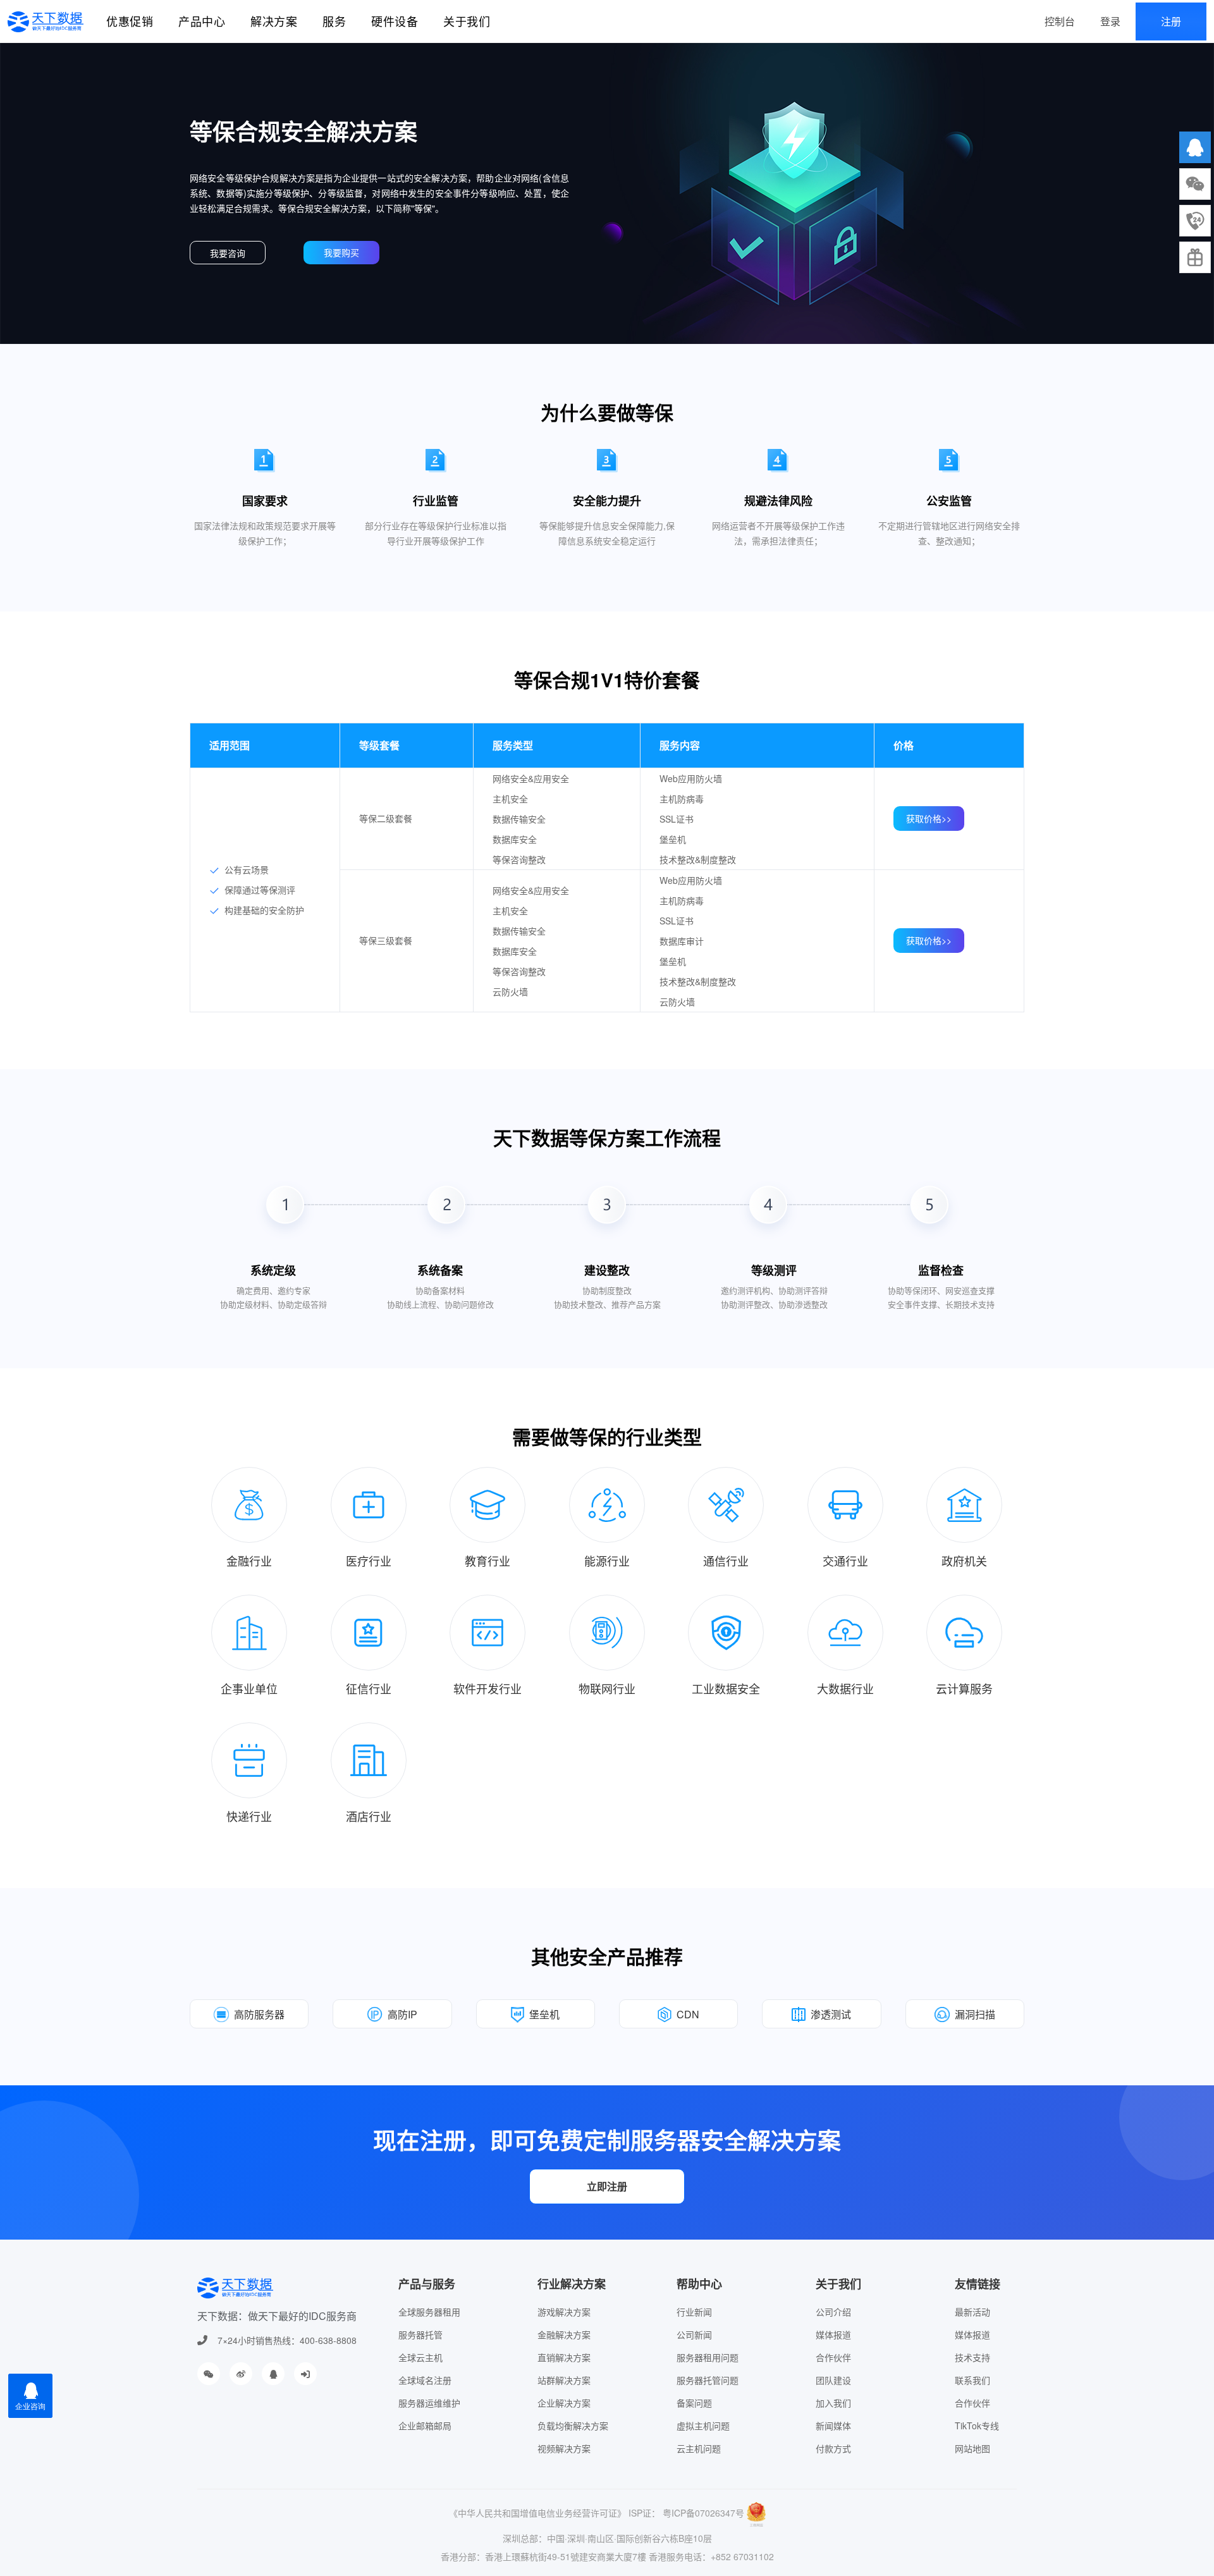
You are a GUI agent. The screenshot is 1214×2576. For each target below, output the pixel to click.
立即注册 (607, 2186)
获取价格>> (929, 818)
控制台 (1060, 21)
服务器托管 (420, 2334)
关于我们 (467, 21)
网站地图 (972, 2448)
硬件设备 (395, 21)
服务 (334, 21)
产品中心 (202, 21)
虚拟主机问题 (703, 2426)
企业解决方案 (564, 2403)
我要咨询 (228, 253)
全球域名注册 (425, 2380)
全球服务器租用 (429, 2312)
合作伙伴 (833, 2357)
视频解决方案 (564, 2448)
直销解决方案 (564, 2357)
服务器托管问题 (708, 2380)
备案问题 (694, 2403)
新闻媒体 (833, 2426)
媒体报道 (833, 2334)
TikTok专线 (977, 2426)
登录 (1110, 21)
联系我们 (972, 2380)
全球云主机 (420, 2357)
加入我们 (833, 2403)
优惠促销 (130, 21)
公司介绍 (833, 2312)
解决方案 (274, 21)
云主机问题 (699, 2448)
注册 (1171, 21)
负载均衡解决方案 (573, 2426)
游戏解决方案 (564, 2312)
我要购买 (341, 252)
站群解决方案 (564, 2380)
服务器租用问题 (708, 2357)
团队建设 (833, 2380)
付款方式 (833, 2448)
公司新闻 (694, 2334)
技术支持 (972, 2357)
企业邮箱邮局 (425, 2426)
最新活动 (972, 2312)
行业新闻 (694, 2312)
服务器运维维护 (429, 2403)
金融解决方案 (564, 2334)
